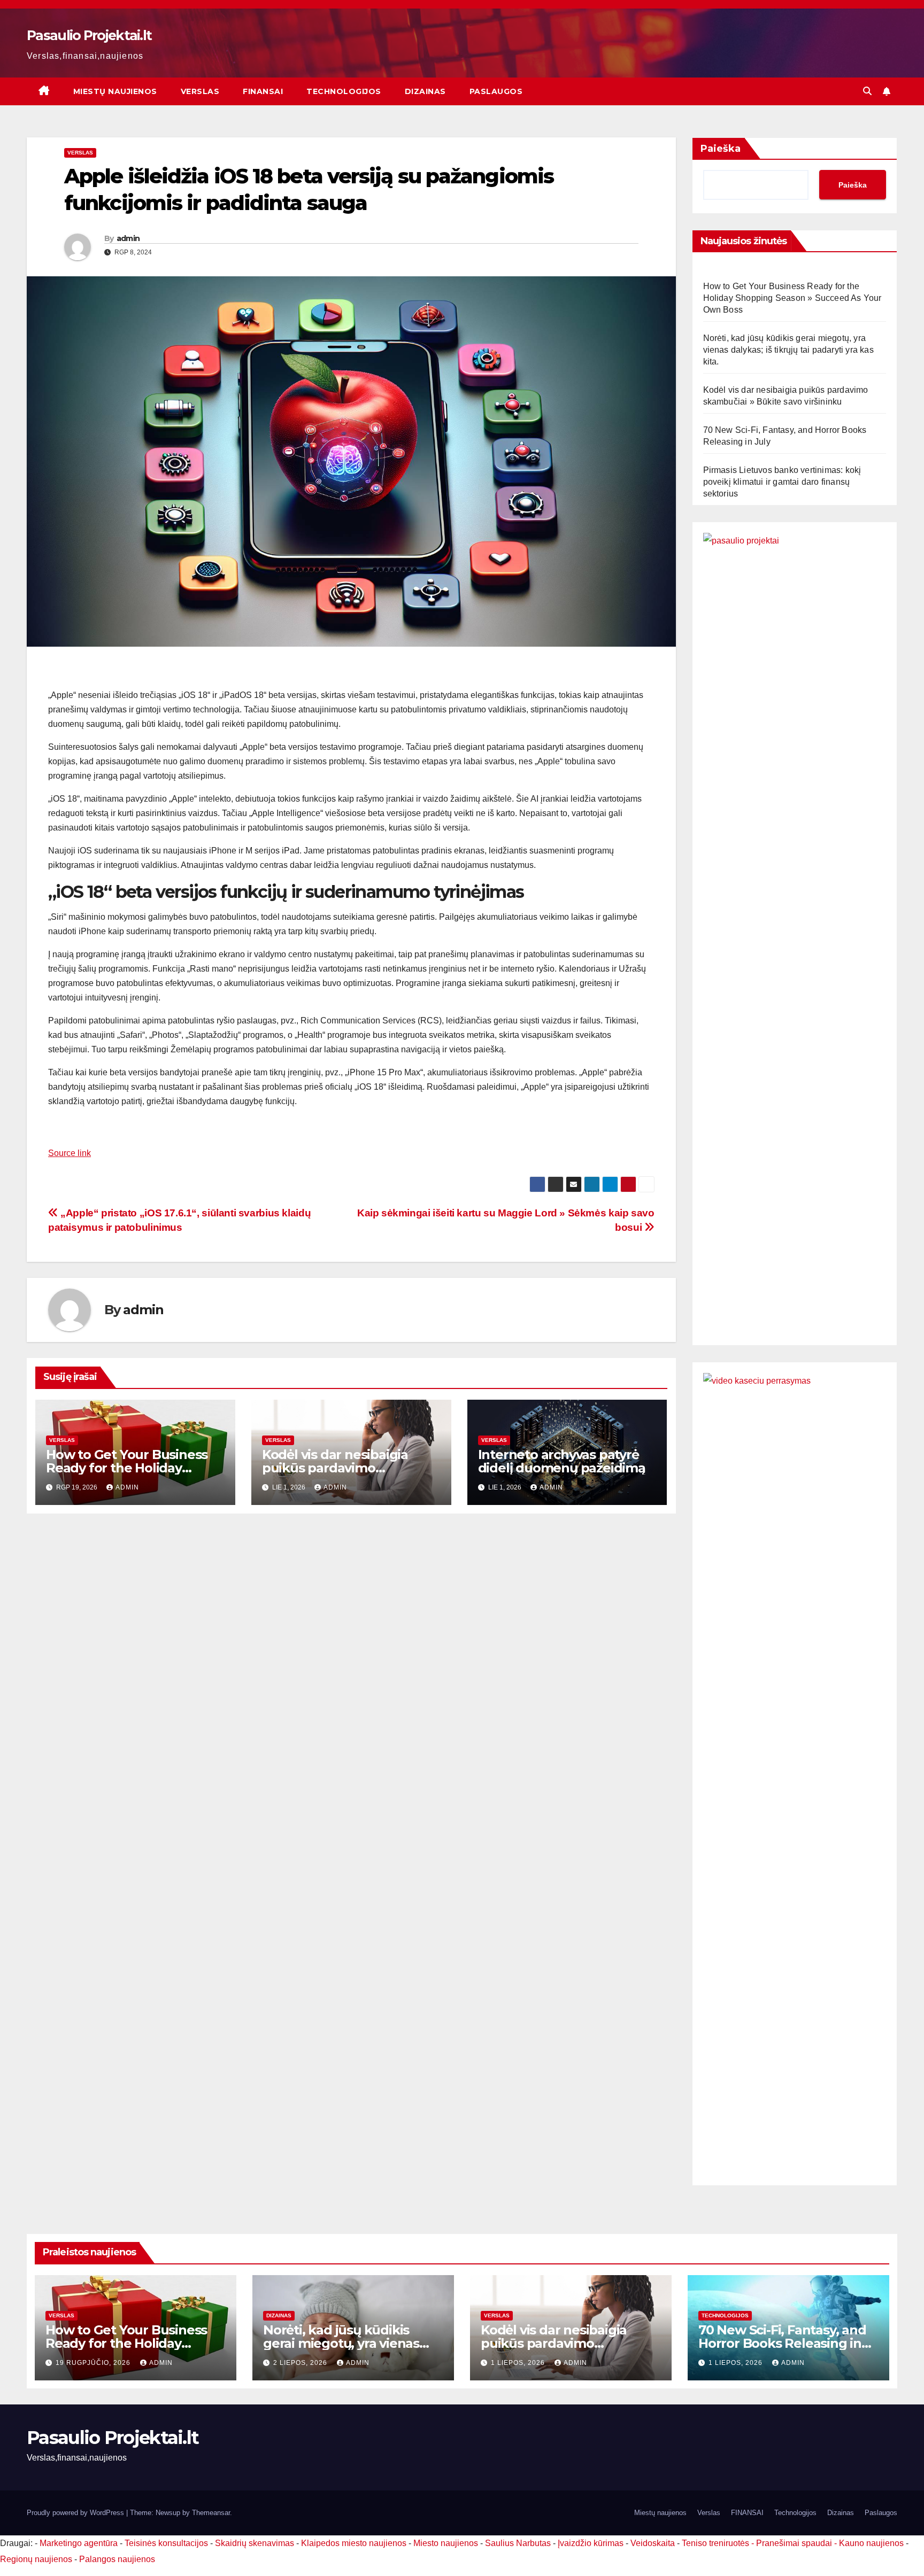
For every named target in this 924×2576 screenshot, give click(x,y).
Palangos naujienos (117, 2559)
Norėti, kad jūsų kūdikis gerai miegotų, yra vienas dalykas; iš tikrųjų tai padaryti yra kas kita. (788, 350)
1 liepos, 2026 (519, 2363)
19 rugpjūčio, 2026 (94, 2363)
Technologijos (344, 91)
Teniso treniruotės (715, 2543)
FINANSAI (263, 91)
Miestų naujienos (115, 91)
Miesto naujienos (446, 2543)
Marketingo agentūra (79, 2543)
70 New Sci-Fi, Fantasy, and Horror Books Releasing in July (782, 2343)
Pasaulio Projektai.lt (89, 35)
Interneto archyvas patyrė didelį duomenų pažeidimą (562, 1461)
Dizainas (425, 91)
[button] (867, 91)
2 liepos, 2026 (301, 2363)
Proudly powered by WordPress (76, 2513)
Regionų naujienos (36, 2559)
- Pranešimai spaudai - (795, 2543)
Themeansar (211, 2513)
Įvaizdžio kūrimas (591, 2543)
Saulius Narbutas (518, 2543)
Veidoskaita (653, 2543)
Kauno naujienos (871, 2543)
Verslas (200, 91)
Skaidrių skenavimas (255, 2543)
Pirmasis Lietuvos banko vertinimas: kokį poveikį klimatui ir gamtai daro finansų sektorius (782, 482)
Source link (70, 1153)
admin (128, 238)
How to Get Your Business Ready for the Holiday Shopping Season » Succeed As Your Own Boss (792, 298)
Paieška (721, 149)
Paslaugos (496, 91)
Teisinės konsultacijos (166, 2543)
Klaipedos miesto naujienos (354, 2543)
